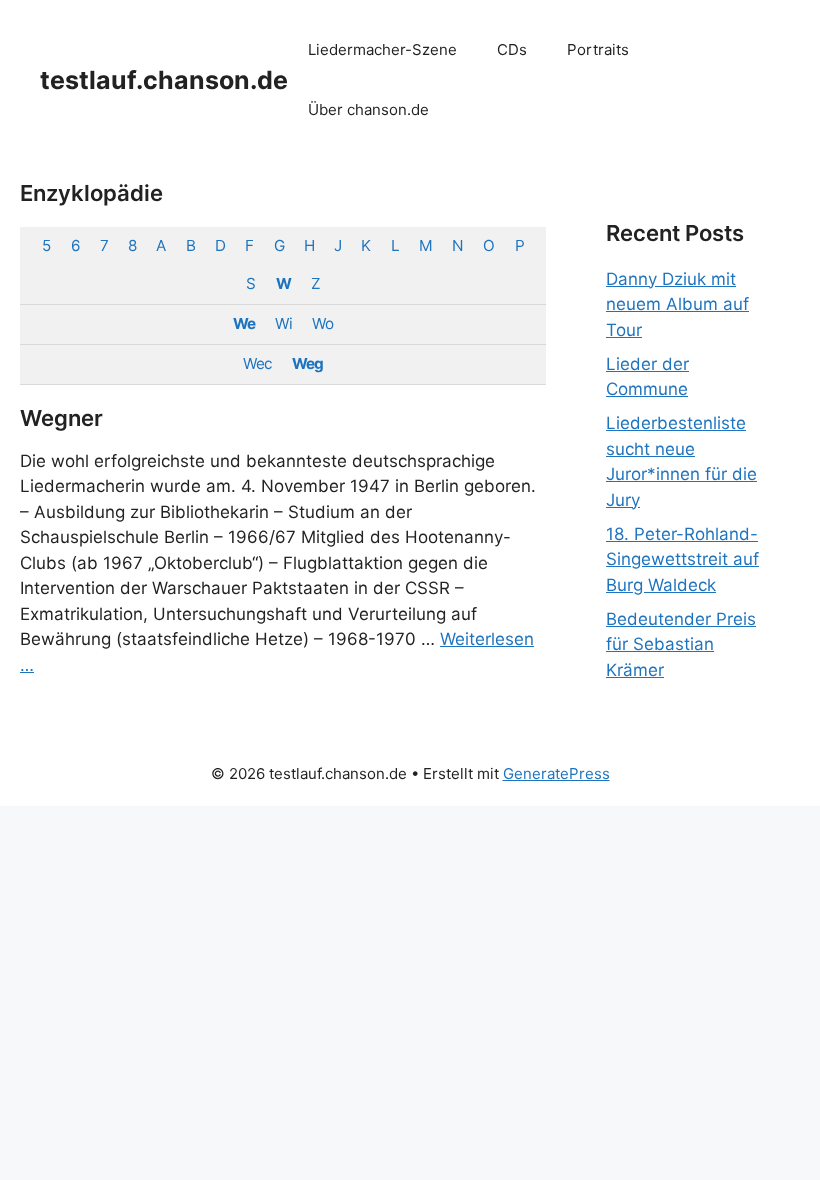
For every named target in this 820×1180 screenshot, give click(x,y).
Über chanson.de (368, 109)
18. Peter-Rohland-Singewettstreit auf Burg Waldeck (682, 559)
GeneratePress (556, 773)
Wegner (61, 418)
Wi (283, 323)
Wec (257, 363)
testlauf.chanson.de (164, 80)
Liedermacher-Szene (382, 49)
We (244, 323)
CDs (512, 49)
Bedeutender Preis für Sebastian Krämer (681, 644)
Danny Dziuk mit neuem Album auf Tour (677, 304)
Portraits (598, 49)
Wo (322, 323)
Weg (307, 363)
